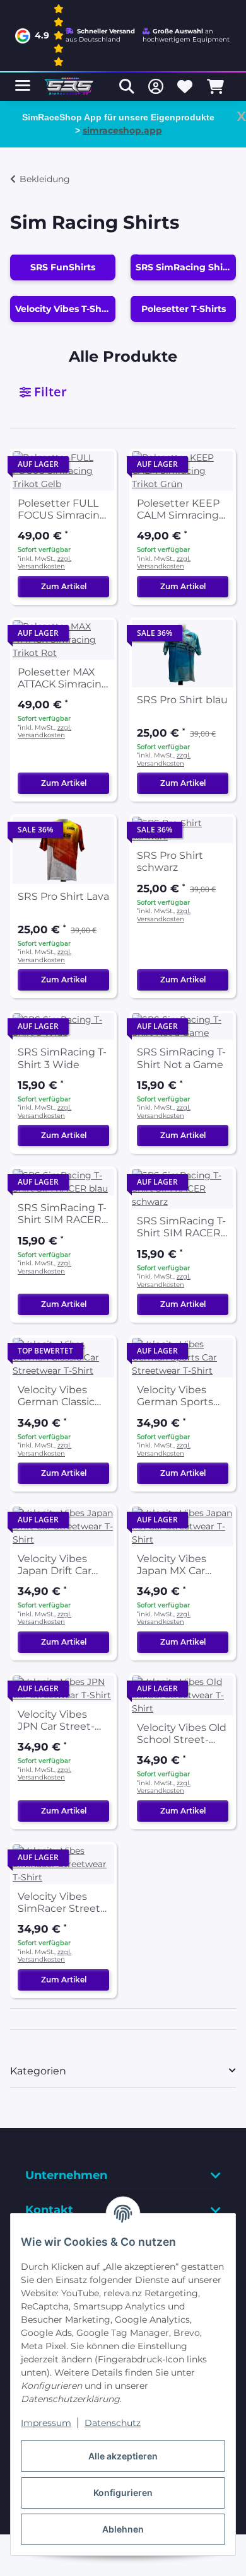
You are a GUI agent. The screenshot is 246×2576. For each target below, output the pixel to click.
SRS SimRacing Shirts (185, 267)
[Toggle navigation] (23, 80)
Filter (49, 392)
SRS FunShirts (63, 267)
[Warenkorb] (215, 86)
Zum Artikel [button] (64, 586)
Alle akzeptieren (123, 2456)
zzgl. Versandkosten (44, 563)
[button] (127, 86)
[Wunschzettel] (185, 86)
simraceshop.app (122, 130)
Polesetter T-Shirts (184, 309)
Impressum (46, 2423)
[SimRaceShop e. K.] (70, 87)
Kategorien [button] (38, 2071)
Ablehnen (123, 2529)
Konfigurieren (123, 2493)
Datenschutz (113, 2423)
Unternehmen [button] (66, 2175)
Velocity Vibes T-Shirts (65, 309)
